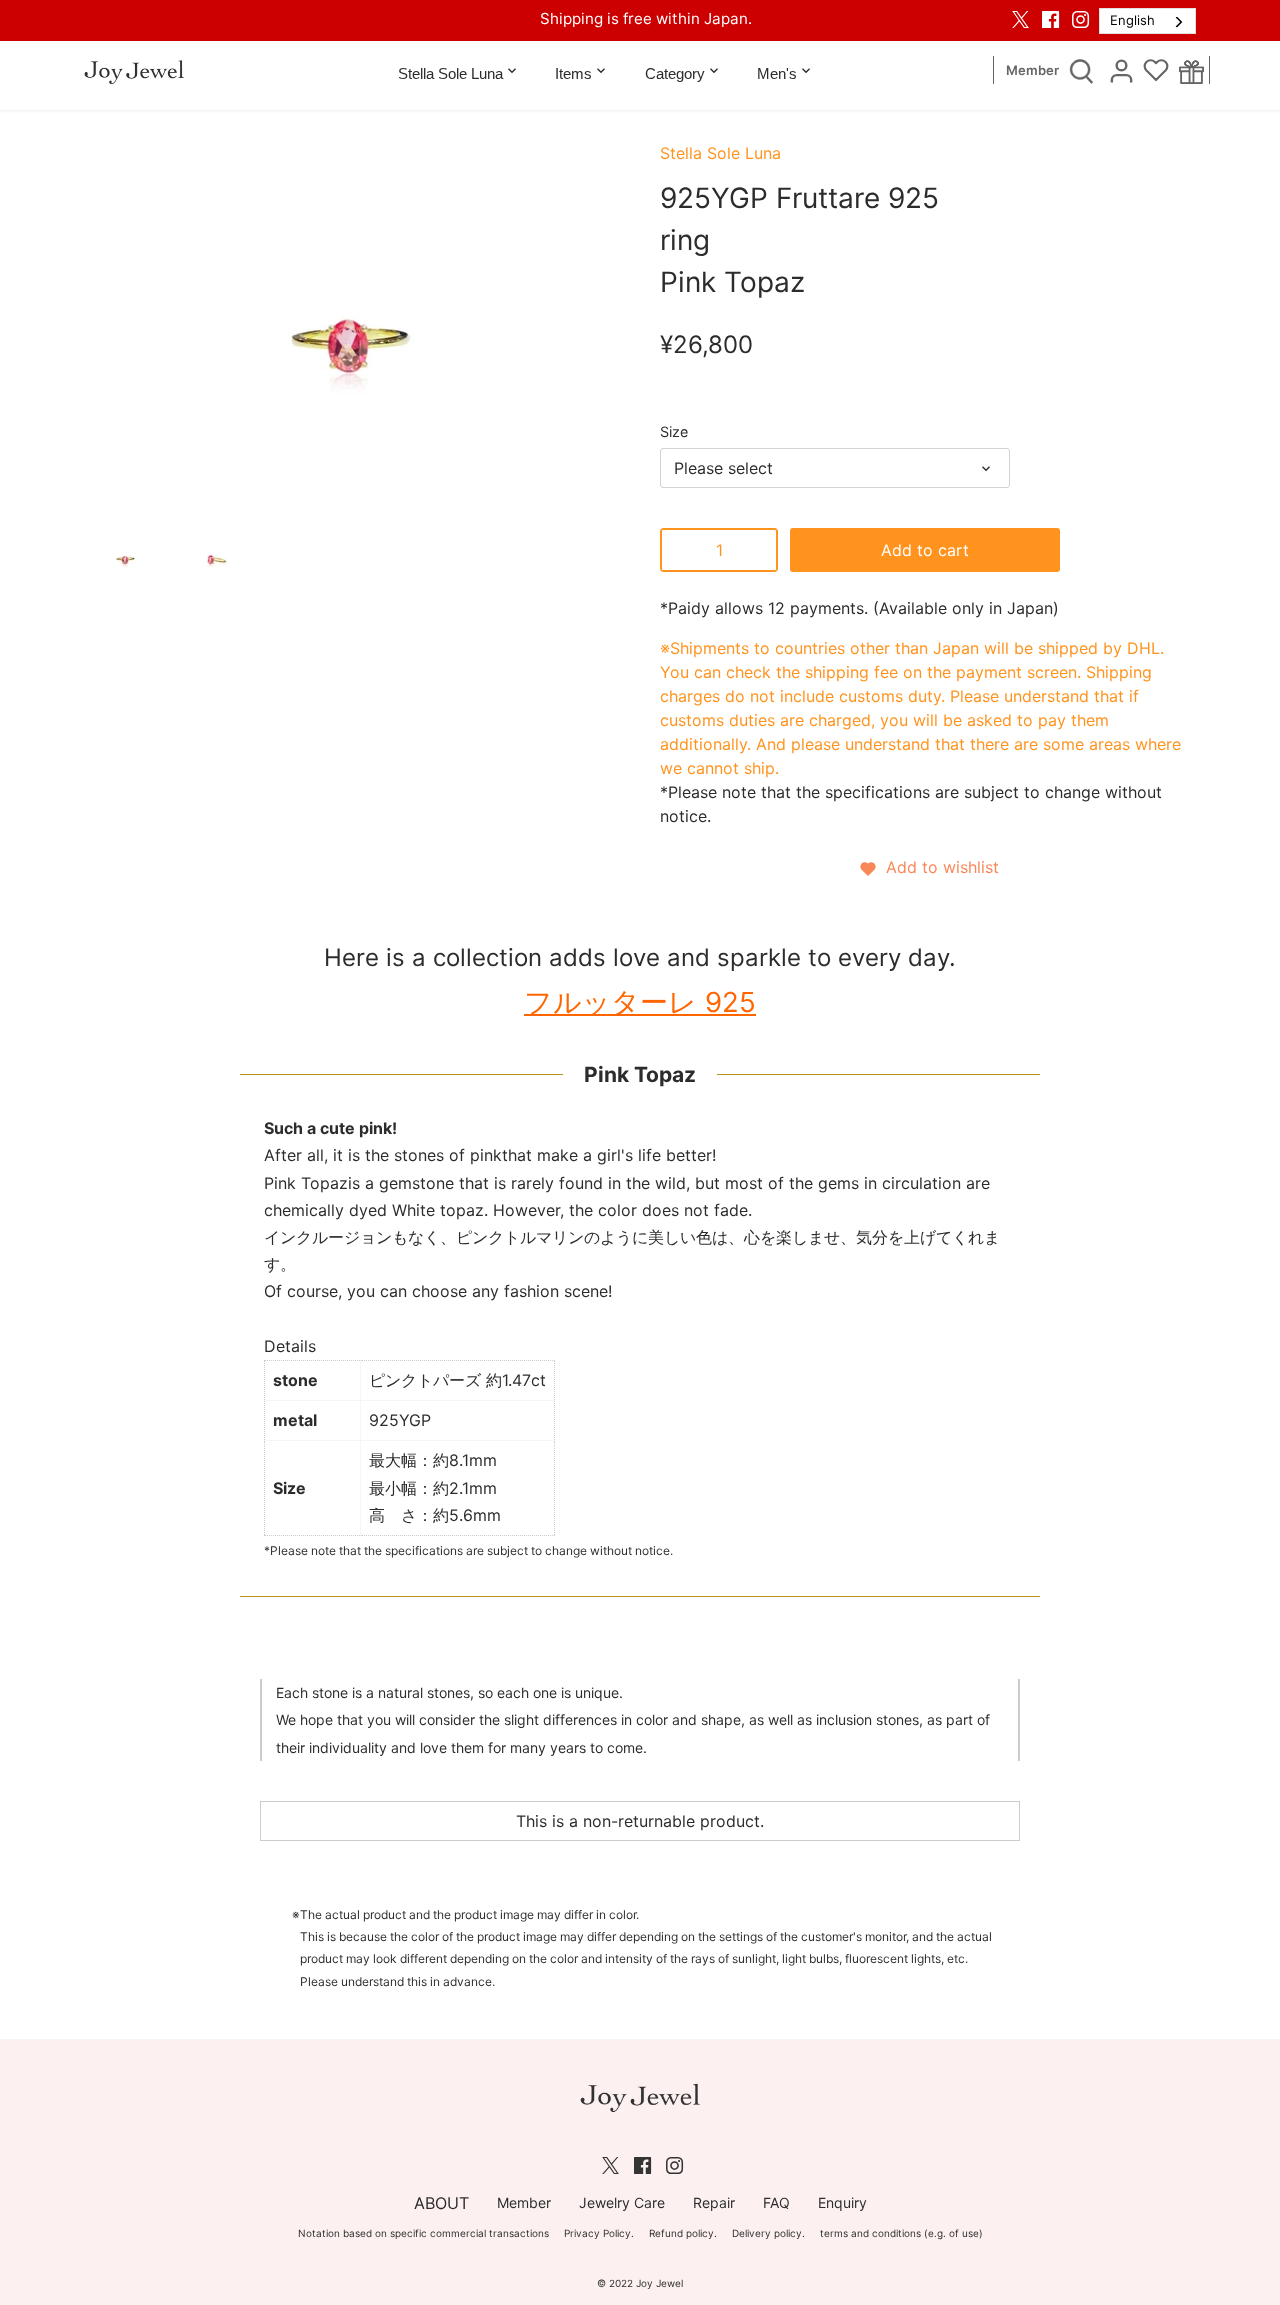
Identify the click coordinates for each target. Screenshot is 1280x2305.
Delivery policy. (768, 2233)
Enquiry (842, 2202)
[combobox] (1147, 21)
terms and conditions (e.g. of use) (901, 2233)
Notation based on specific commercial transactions (423, 2233)
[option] (125, 556)
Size (674, 431)
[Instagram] (1080, 19)
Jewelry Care (622, 2202)
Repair (714, 2202)
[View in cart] (1191, 71)
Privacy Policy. (599, 2233)
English (1132, 20)
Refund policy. (683, 2233)
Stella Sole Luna (720, 153)
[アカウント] (1121, 70)
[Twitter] (1020, 19)
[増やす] (758, 550)
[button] (928, 867)
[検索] (1081, 70)
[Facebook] (1050, 19)
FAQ (776, 2202)
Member (1032, 70)
